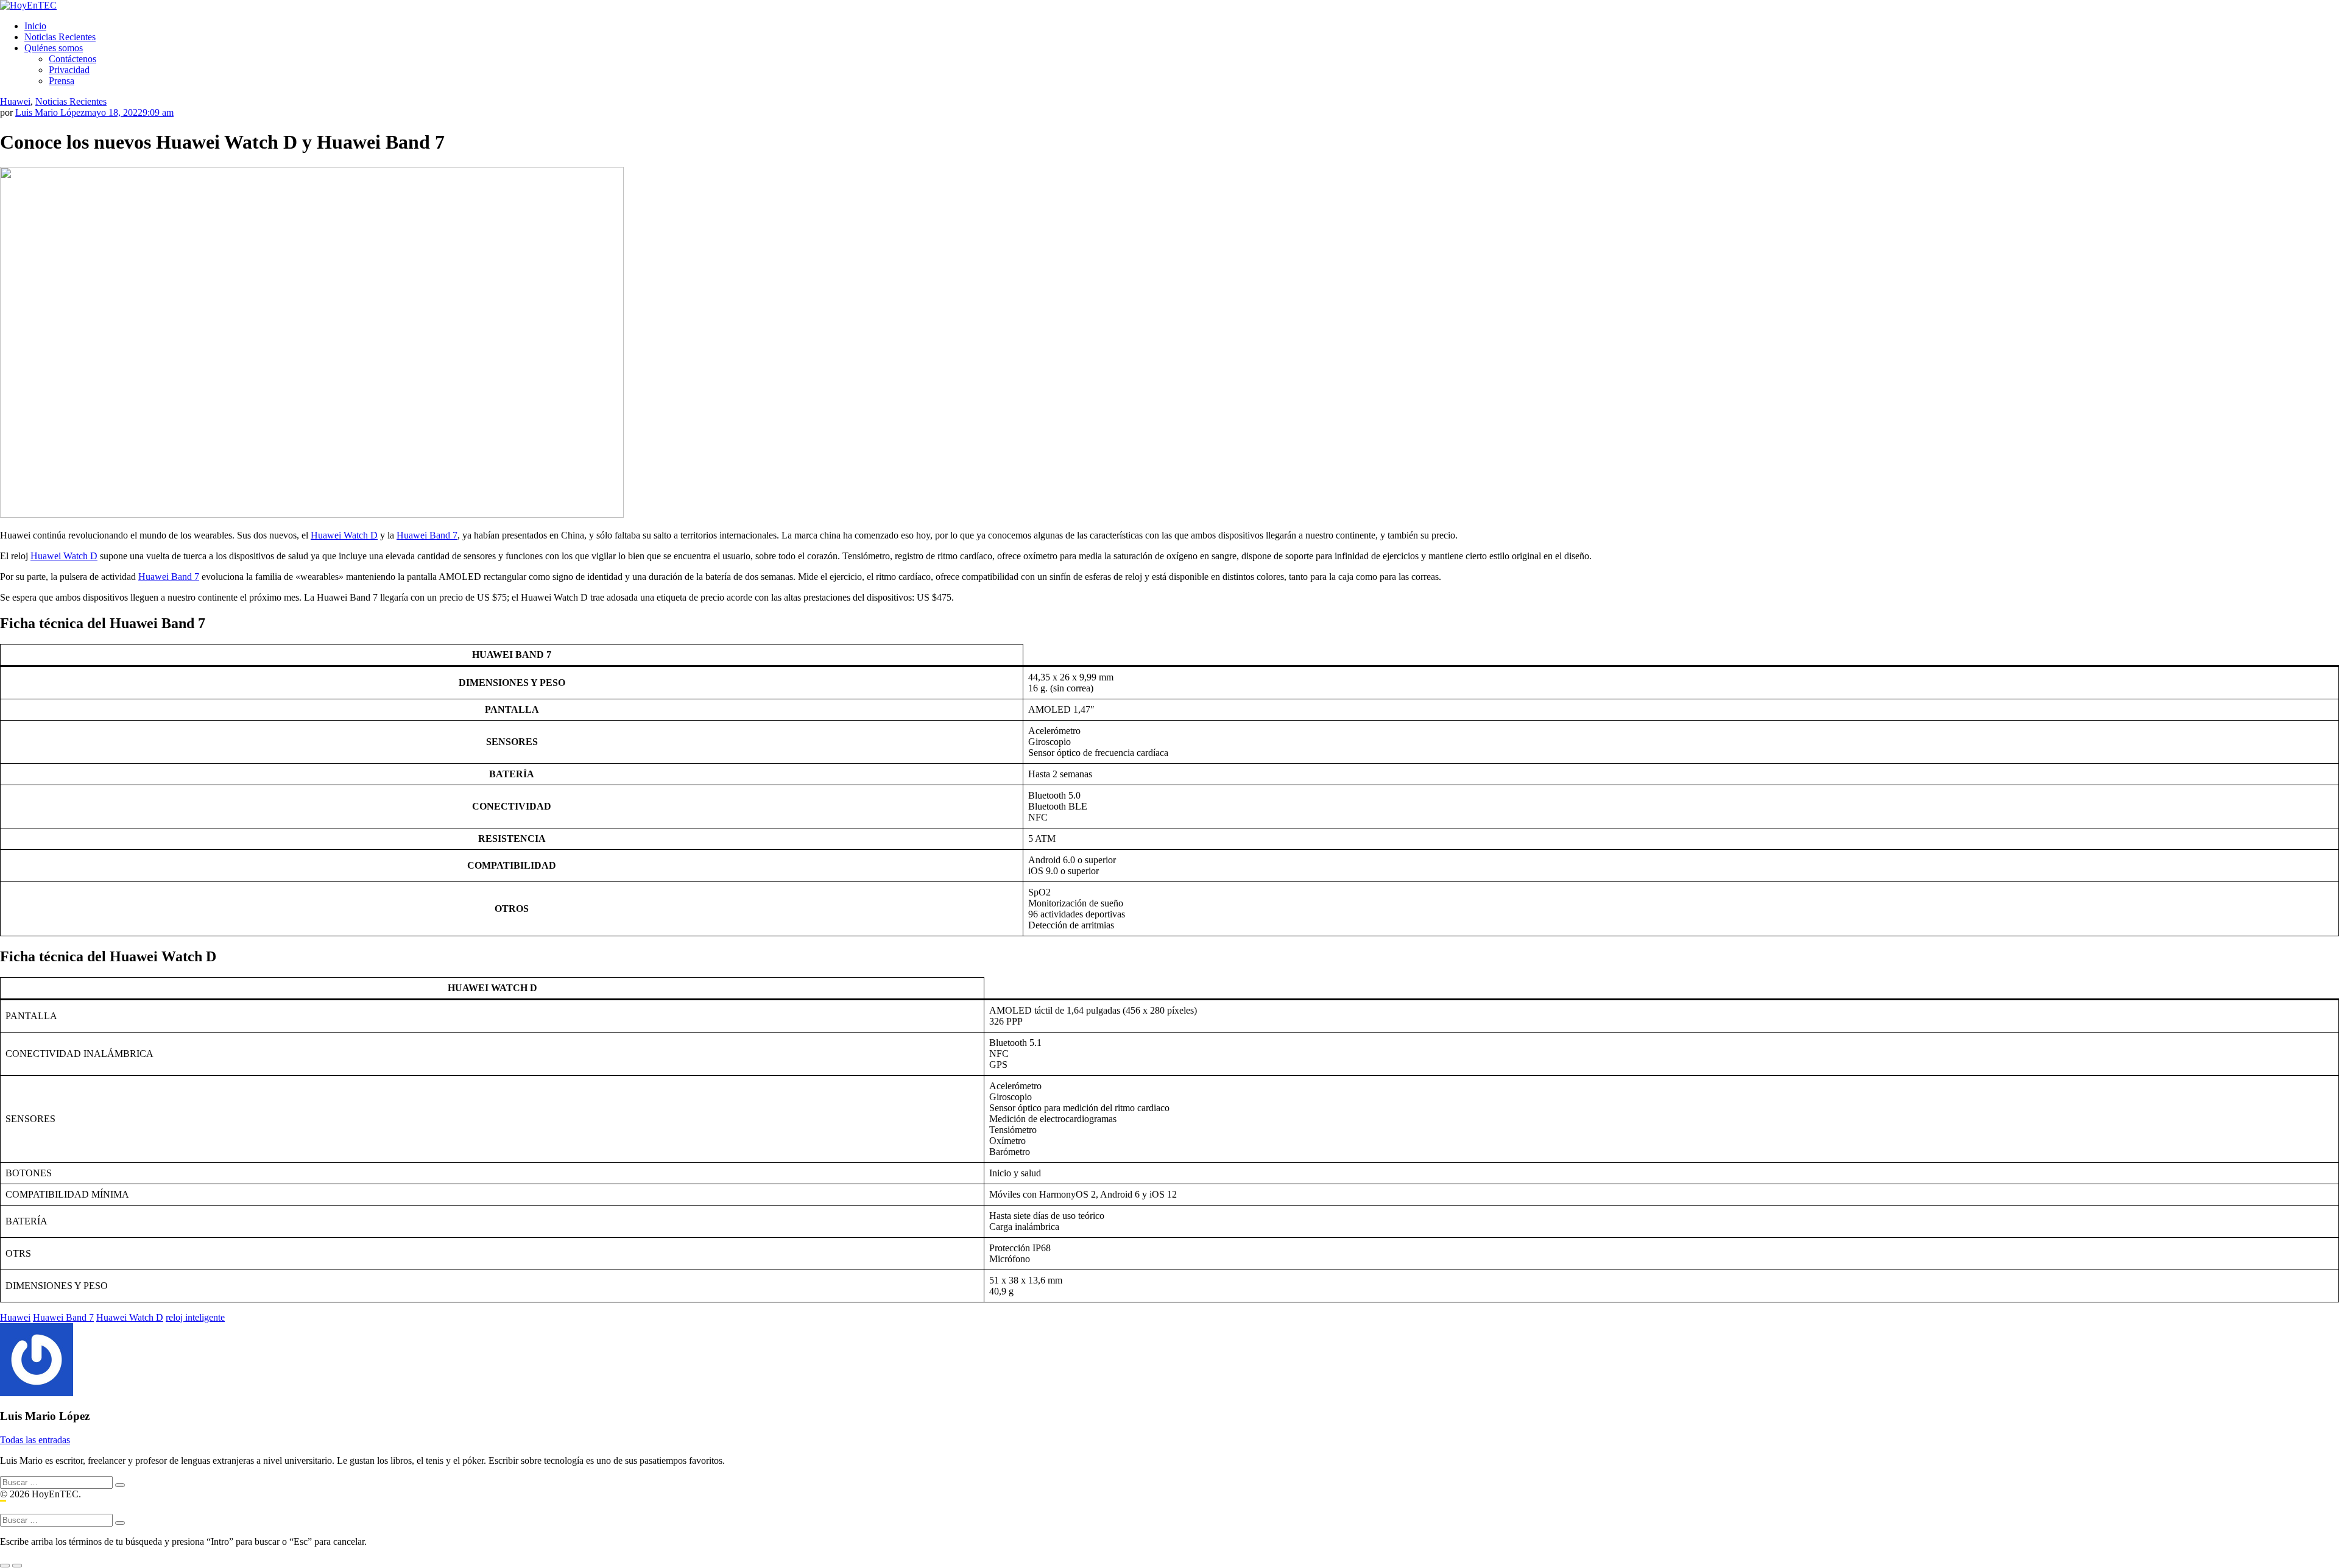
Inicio (35, 26)
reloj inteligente (195, 1317)
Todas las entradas (35, 1440)
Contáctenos (72, 59)
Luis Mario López (50, 112)
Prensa (62, 81)
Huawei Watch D (344, 535)
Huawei (15, 101)
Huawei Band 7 (427, 535)
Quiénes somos (54, 48)
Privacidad (69, 70)
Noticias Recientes (60, 37)
